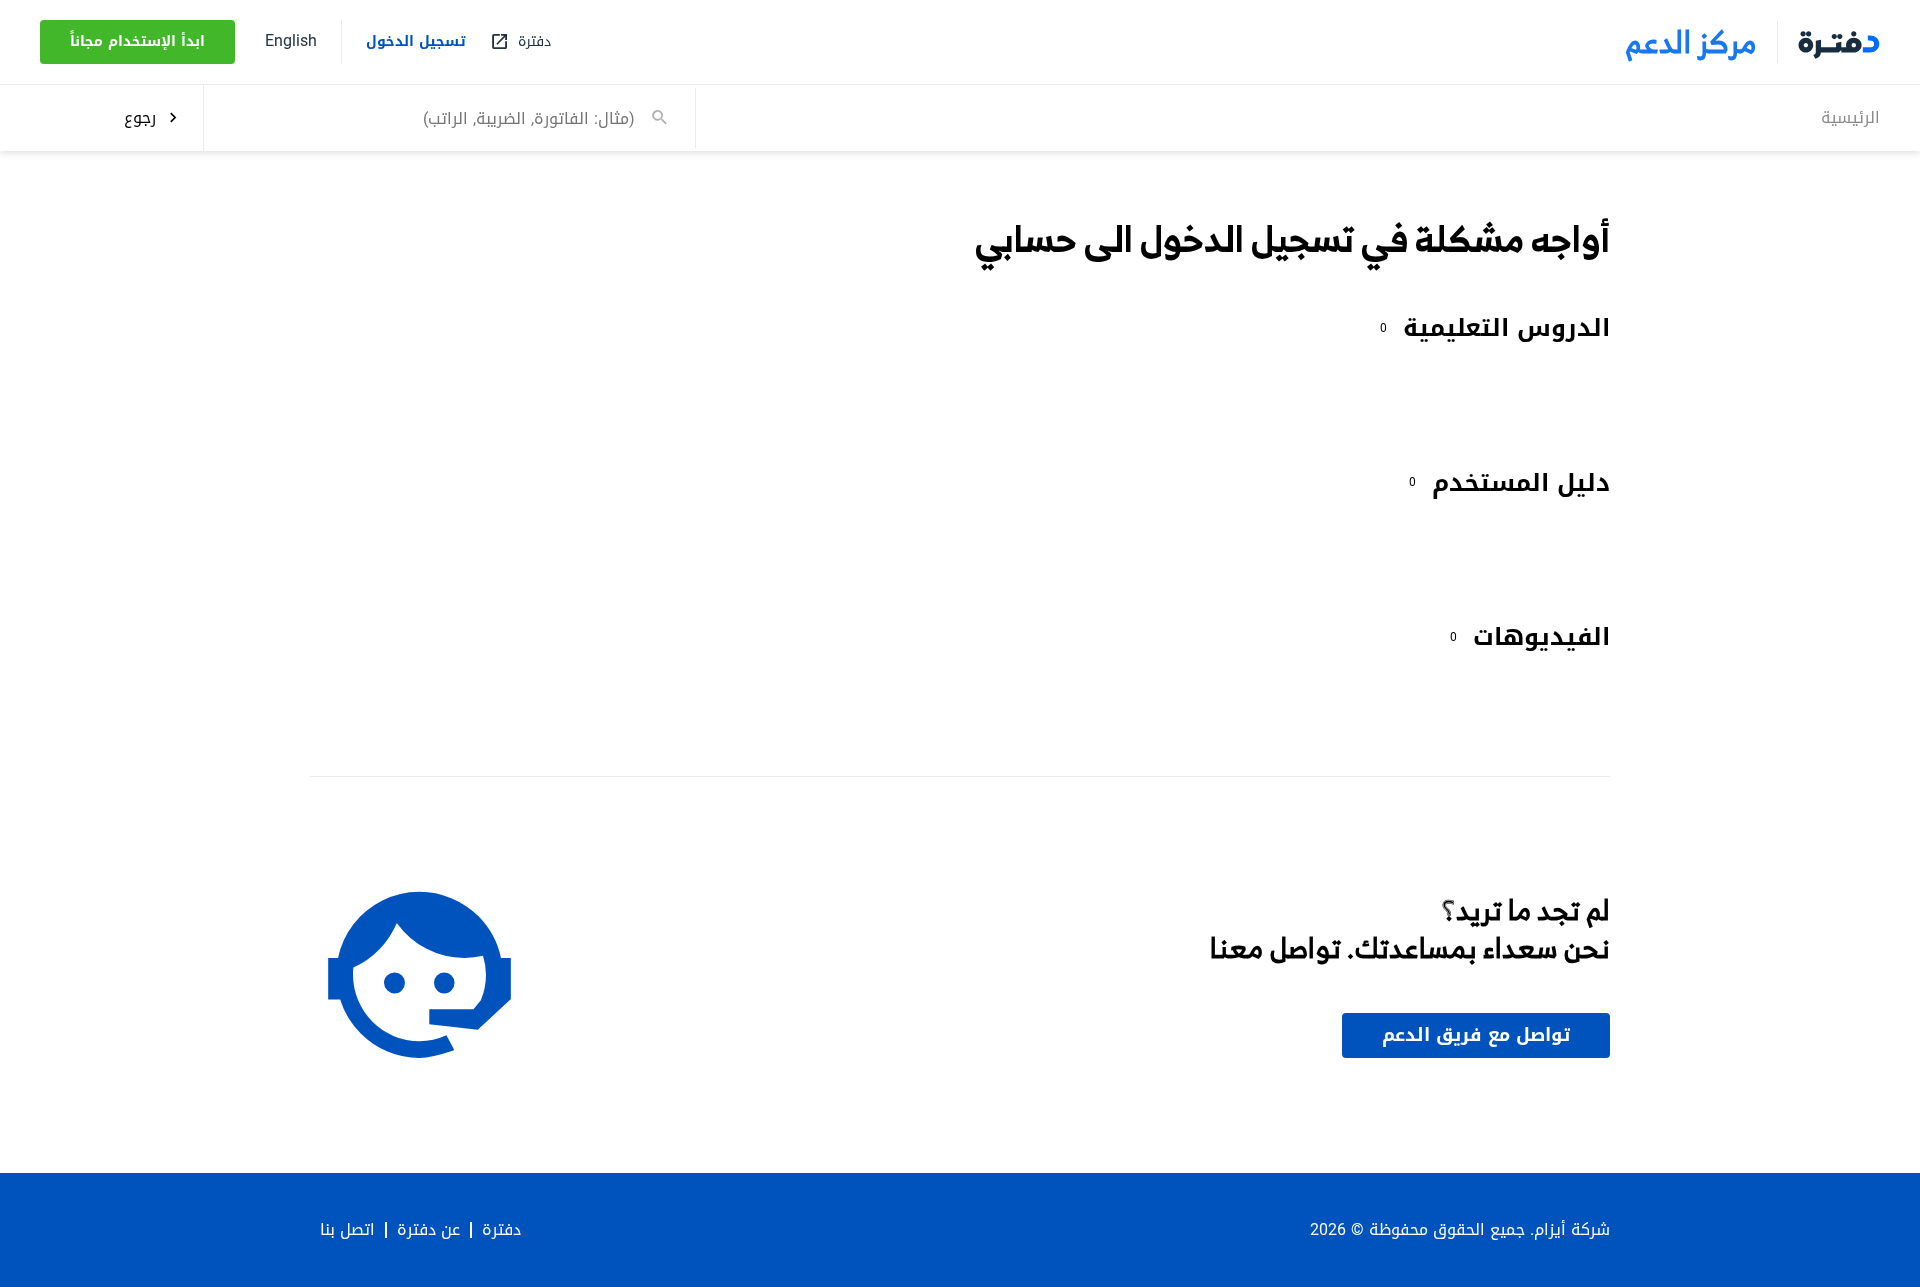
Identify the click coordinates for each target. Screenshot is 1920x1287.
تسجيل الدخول (416, 42)
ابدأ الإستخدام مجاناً (137, 41)
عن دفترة (428, 1230)
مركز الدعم (1691, 42)
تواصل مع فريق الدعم (1476, 1035)
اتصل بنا (347, 1230)
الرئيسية (1850, 116)
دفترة (501, 1230)
